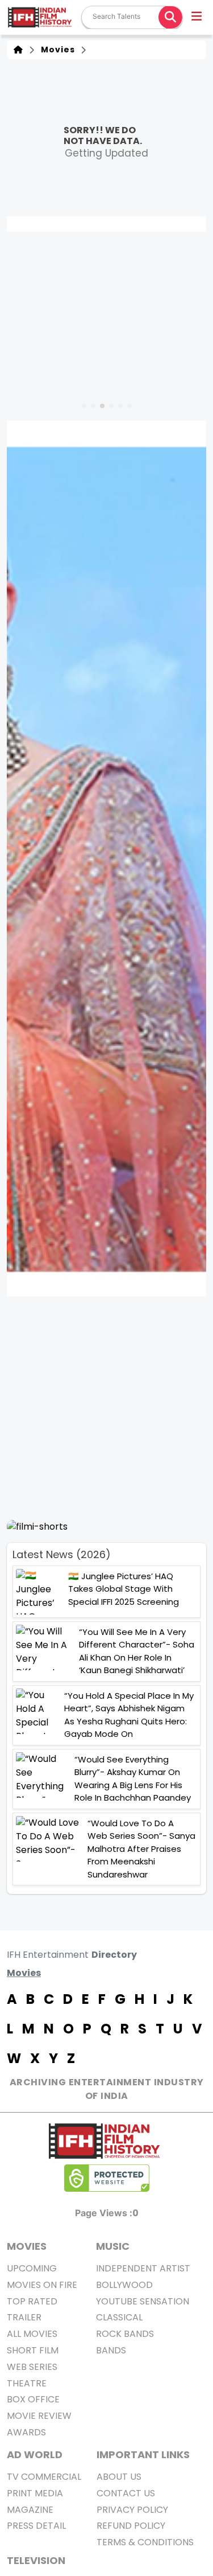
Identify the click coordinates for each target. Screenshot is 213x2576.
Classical (119, 2317)
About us (119, 2477)
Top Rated (32, 2301)
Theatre (27, 2383)
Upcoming (32, 2268)
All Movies (32, 2334)
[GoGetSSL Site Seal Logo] (107, 2178)
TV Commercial (44, 2477)
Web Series (32, 2367)
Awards (26, 2432)
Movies (56, 50)
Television (36, 2560)
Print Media (35, 2493)
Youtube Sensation (143, 2301)
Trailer (24, 2317)
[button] (197, 18)
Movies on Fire (42, 2285)
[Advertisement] (106, 1408)
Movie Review (39, 2416)
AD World (35, 2454)
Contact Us (126, 2493)
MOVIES (27, 2246)
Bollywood (124, 2285)
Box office (33, 2399)
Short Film (33, 2350)
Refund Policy (131, 2526)
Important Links (143, 2454)
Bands (111, 2350)
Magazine (30, 2510)
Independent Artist (143, 2268)
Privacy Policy (132, 2510)
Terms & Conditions (145, 2542)
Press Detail (36, 2526)
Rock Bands (125, 2334)
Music (113, 2246)
